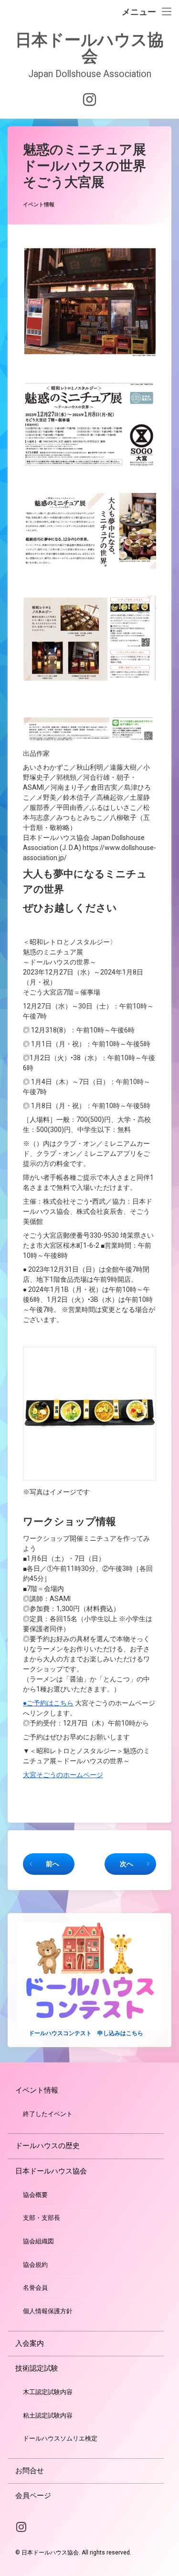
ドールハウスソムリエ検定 (60, 2438)
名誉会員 (35, 2288)
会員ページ (33, 2496)
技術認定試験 (37, 2368)
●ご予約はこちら (48, 1703)
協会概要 (35, 2195)
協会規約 (35, 2265)
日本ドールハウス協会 (51, 2171)
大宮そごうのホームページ (63, 1775)
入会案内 (30, 2343)
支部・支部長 (42, 2218)
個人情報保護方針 (48, 2311)
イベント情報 (39, 205)
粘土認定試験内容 (48, 2415)
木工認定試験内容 (48, 2392)
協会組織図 (38, 2241)
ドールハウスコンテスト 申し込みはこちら (86, 2033)
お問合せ (30, 2471)
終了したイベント (48, 2114)
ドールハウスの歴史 (47, 2146)
